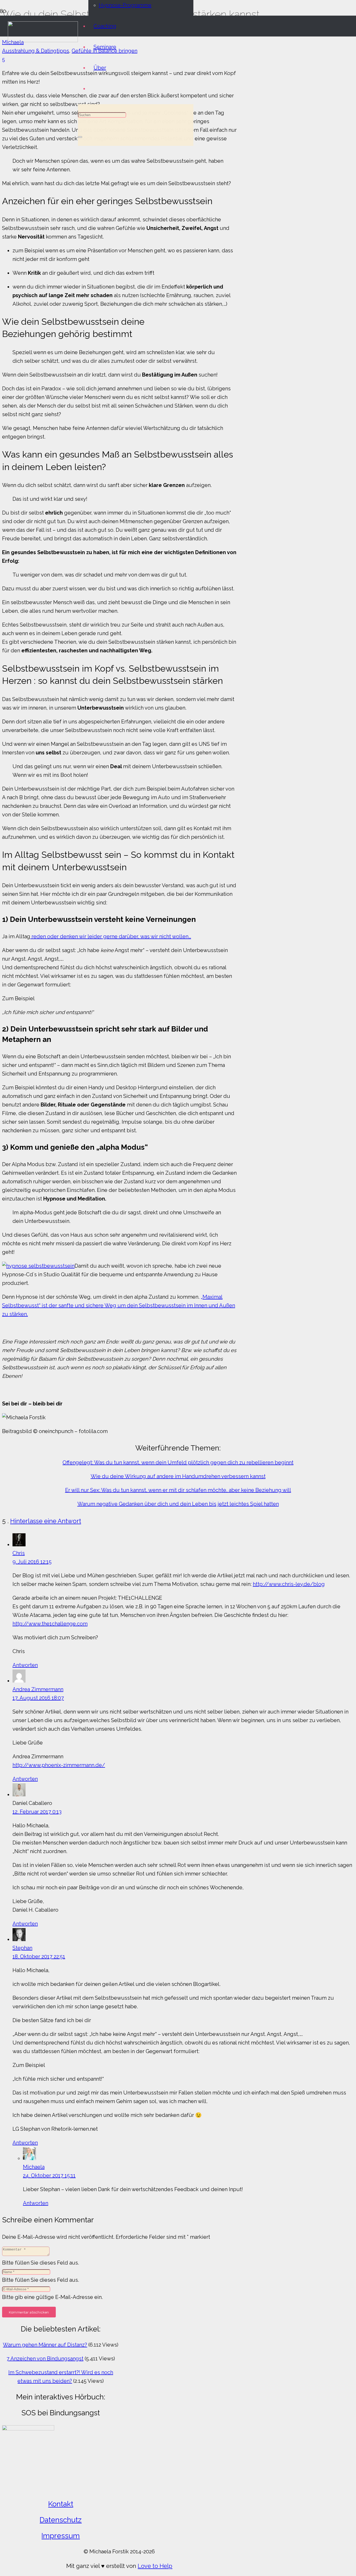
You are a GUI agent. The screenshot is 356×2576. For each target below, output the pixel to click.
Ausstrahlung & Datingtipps (36, 51)
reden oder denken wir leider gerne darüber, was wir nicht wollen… (111, 936)
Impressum (61, 2536)
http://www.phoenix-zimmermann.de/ (59, 1765)
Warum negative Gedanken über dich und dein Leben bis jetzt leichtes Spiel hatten (178, 1504)
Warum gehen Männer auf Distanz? (45, 2345)
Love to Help (155, 2566)
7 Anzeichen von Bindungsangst (45, 2359)
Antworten (25, 1665)
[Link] (43, 40)
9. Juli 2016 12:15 (32, 1562)
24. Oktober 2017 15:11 (49, 2175)
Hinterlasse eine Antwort (46, 1521)
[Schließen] (80, 137)
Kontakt (61, 2504)
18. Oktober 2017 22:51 (39, 1956)
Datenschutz (61, 2520)
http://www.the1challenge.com (50, 1624)
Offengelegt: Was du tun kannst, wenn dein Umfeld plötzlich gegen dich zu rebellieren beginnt (178, 1462)
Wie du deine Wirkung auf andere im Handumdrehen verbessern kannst (178, 1476)
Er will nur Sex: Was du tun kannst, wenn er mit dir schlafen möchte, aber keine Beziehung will (178, 1490)
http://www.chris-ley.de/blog (289, 1584)
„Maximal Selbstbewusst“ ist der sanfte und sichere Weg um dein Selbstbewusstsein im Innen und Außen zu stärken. (119, 1305)
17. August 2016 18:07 (38, 1698)
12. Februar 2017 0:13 (37, 1812)
